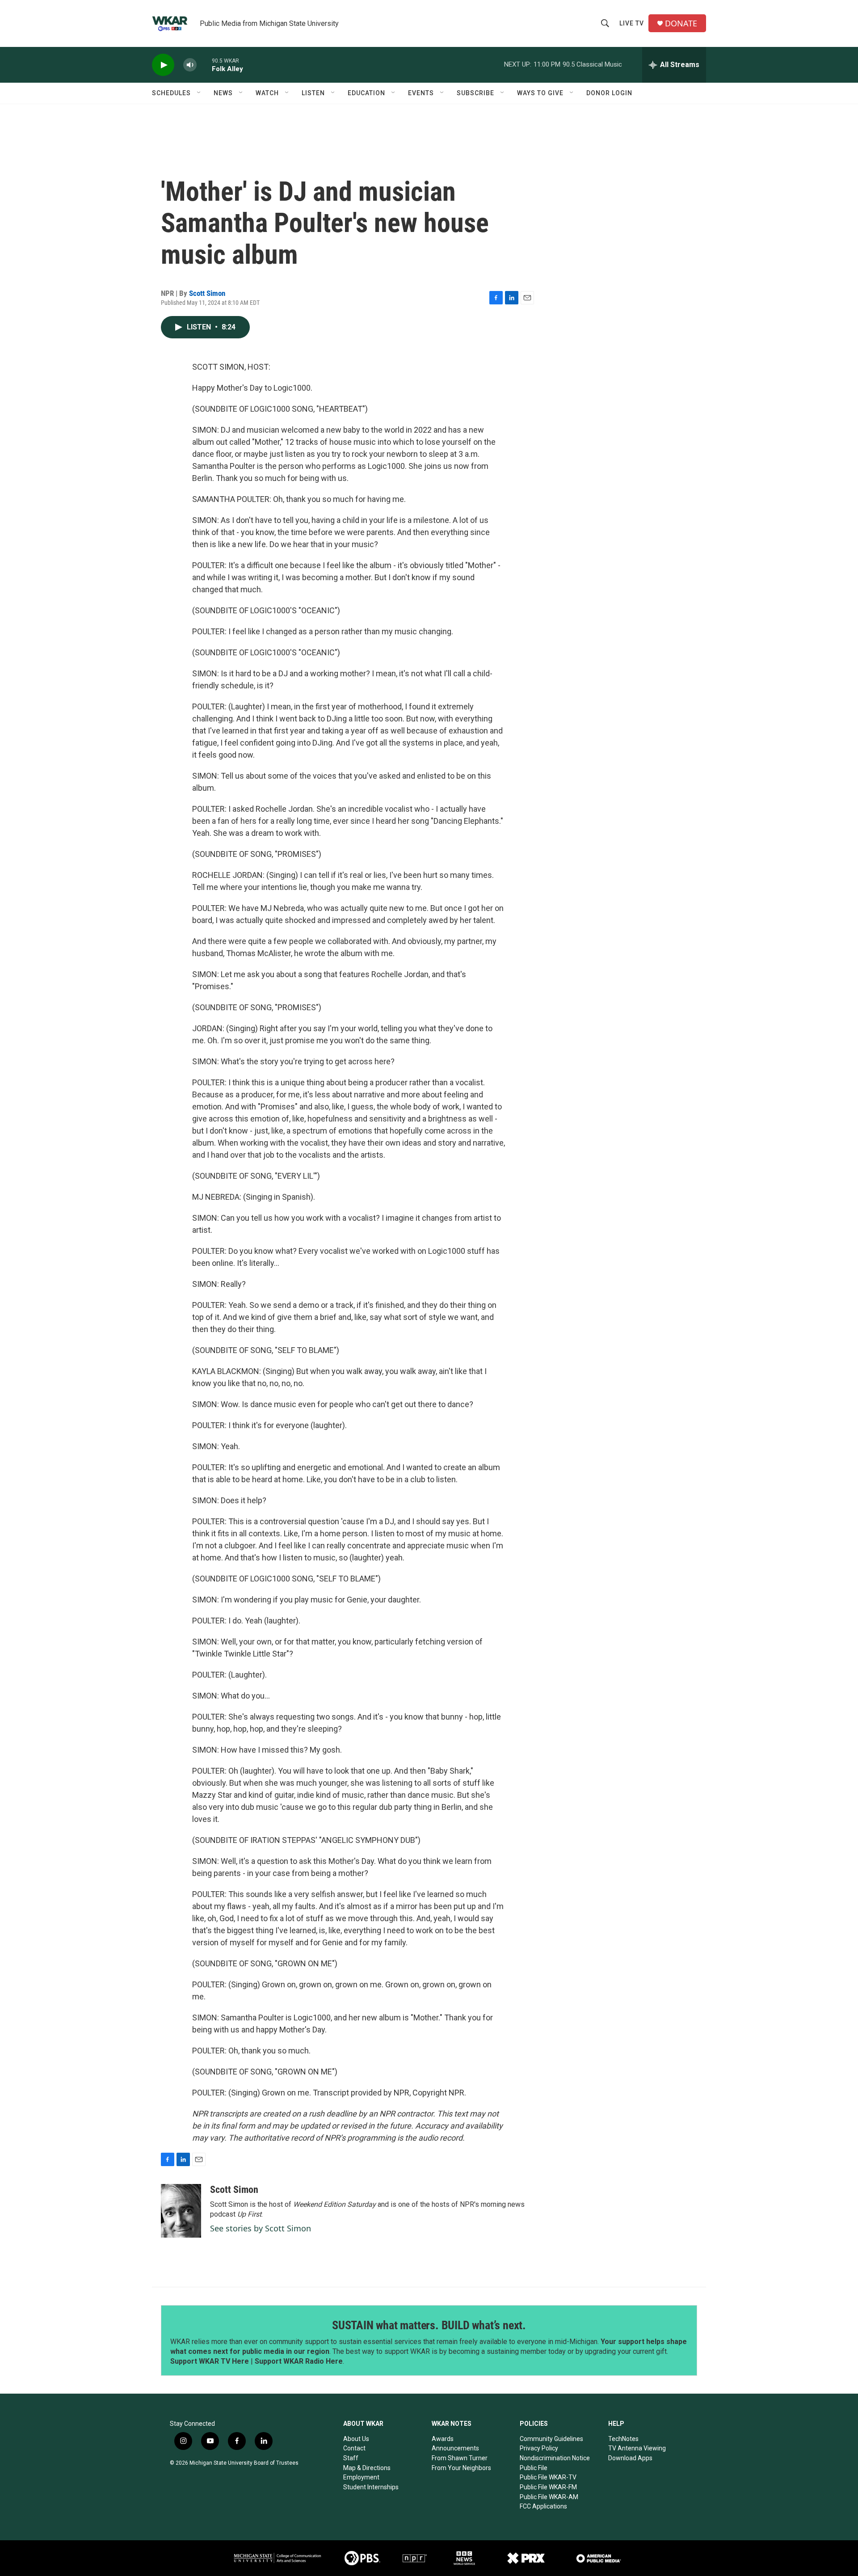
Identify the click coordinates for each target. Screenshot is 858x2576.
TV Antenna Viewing (637, 2448)
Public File (534, 2468)
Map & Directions (367, 2468)
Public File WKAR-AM (549, 2497)
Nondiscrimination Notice (555, 2458)
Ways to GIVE (540, 93)
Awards (443, 2439)
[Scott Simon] (181, 2211)
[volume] (190, 65)
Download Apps (630, 2458)
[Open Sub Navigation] (199, 93)
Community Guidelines (551, 2439)
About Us (356, 2439)
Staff (351, 2458)
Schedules (171, 93)
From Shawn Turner (460, 2458)
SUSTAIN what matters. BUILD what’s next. (429, 2325)
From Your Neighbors (461, 2468)
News (223, 93)
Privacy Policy (539, 2448)
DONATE (681, 23)
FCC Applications (543, 2506)
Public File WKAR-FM (548, 2487)
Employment (361, 2477)
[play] (163, 65)
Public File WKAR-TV (548, 2477)
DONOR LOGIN (609, 93)
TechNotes (623, 2439)
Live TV (632, 23)
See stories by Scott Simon (261, 2228)
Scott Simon (207, 293)
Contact (354, 2448)
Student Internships (371, 2487)
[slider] (204, 65)
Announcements (455, 2448)
